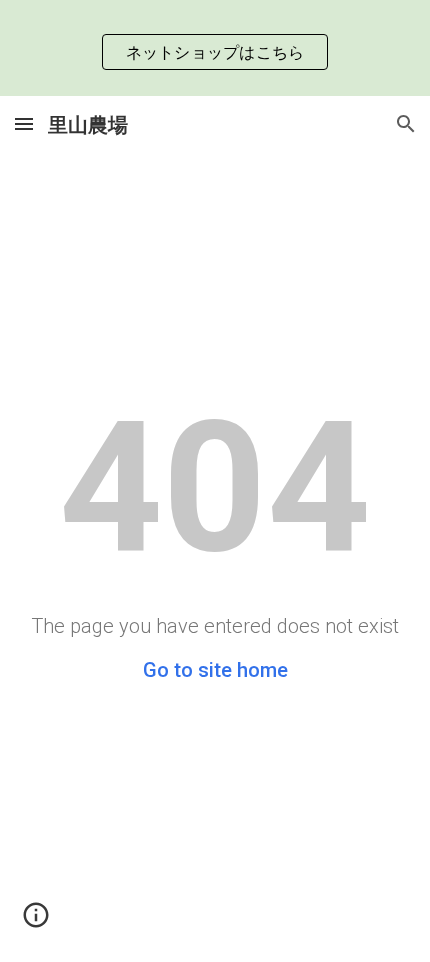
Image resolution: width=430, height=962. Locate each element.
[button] (24, 123)
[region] (215, 48)
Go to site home (215, 670)
